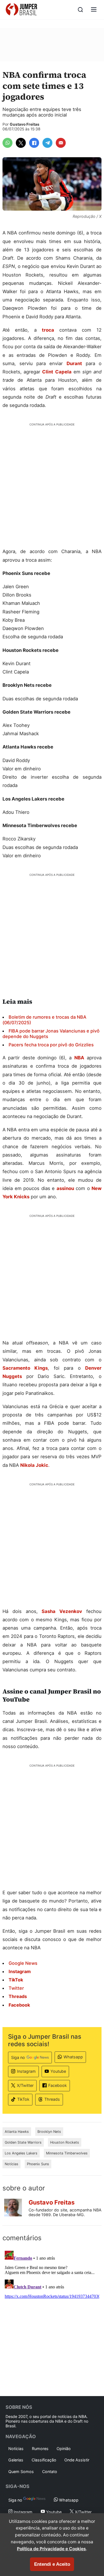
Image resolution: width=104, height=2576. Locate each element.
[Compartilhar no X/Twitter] (21, 143)
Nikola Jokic (34, 1465)
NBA (79, 1058)
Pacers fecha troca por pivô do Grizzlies (51, 1045)
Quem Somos (21, 2472)
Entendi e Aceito (52, 2564)
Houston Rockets (65, 2142)
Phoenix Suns (38, 2164)
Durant (74, 363)
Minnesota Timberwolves (67, 2153)
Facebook (58, 2085)
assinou (65, 1188)
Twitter (16, 1988)
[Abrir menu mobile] (94, 10)
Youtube (58, 2071)
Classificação (44, 2460)
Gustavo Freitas (25, 124)
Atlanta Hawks (17, 2132)
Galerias (16, 2460)
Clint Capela (57, 372)
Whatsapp (73, 2057)
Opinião (64, 2449)
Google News (23, 1963)
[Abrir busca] (80, 10)
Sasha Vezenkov (62, 1611)
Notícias (12, 2164)
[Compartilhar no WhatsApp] (7, 143)
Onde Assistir (77, 2460)
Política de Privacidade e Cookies (51, 2549)
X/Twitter (25, 2085)
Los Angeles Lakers (21, 2153)
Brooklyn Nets (49, 2132)
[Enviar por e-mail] (61, 143)
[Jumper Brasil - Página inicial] (21, 10)
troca (48, 330)
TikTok (23, 2099)
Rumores (40, 2449)
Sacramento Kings (25, 1368)
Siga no (18, 2057)
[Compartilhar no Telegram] (47, 143)
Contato (50, 2472)
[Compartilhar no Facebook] (34, 143)
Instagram (26, 2071)
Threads (52, 2099)
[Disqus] (52, 2318)
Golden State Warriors (23, 2142)
